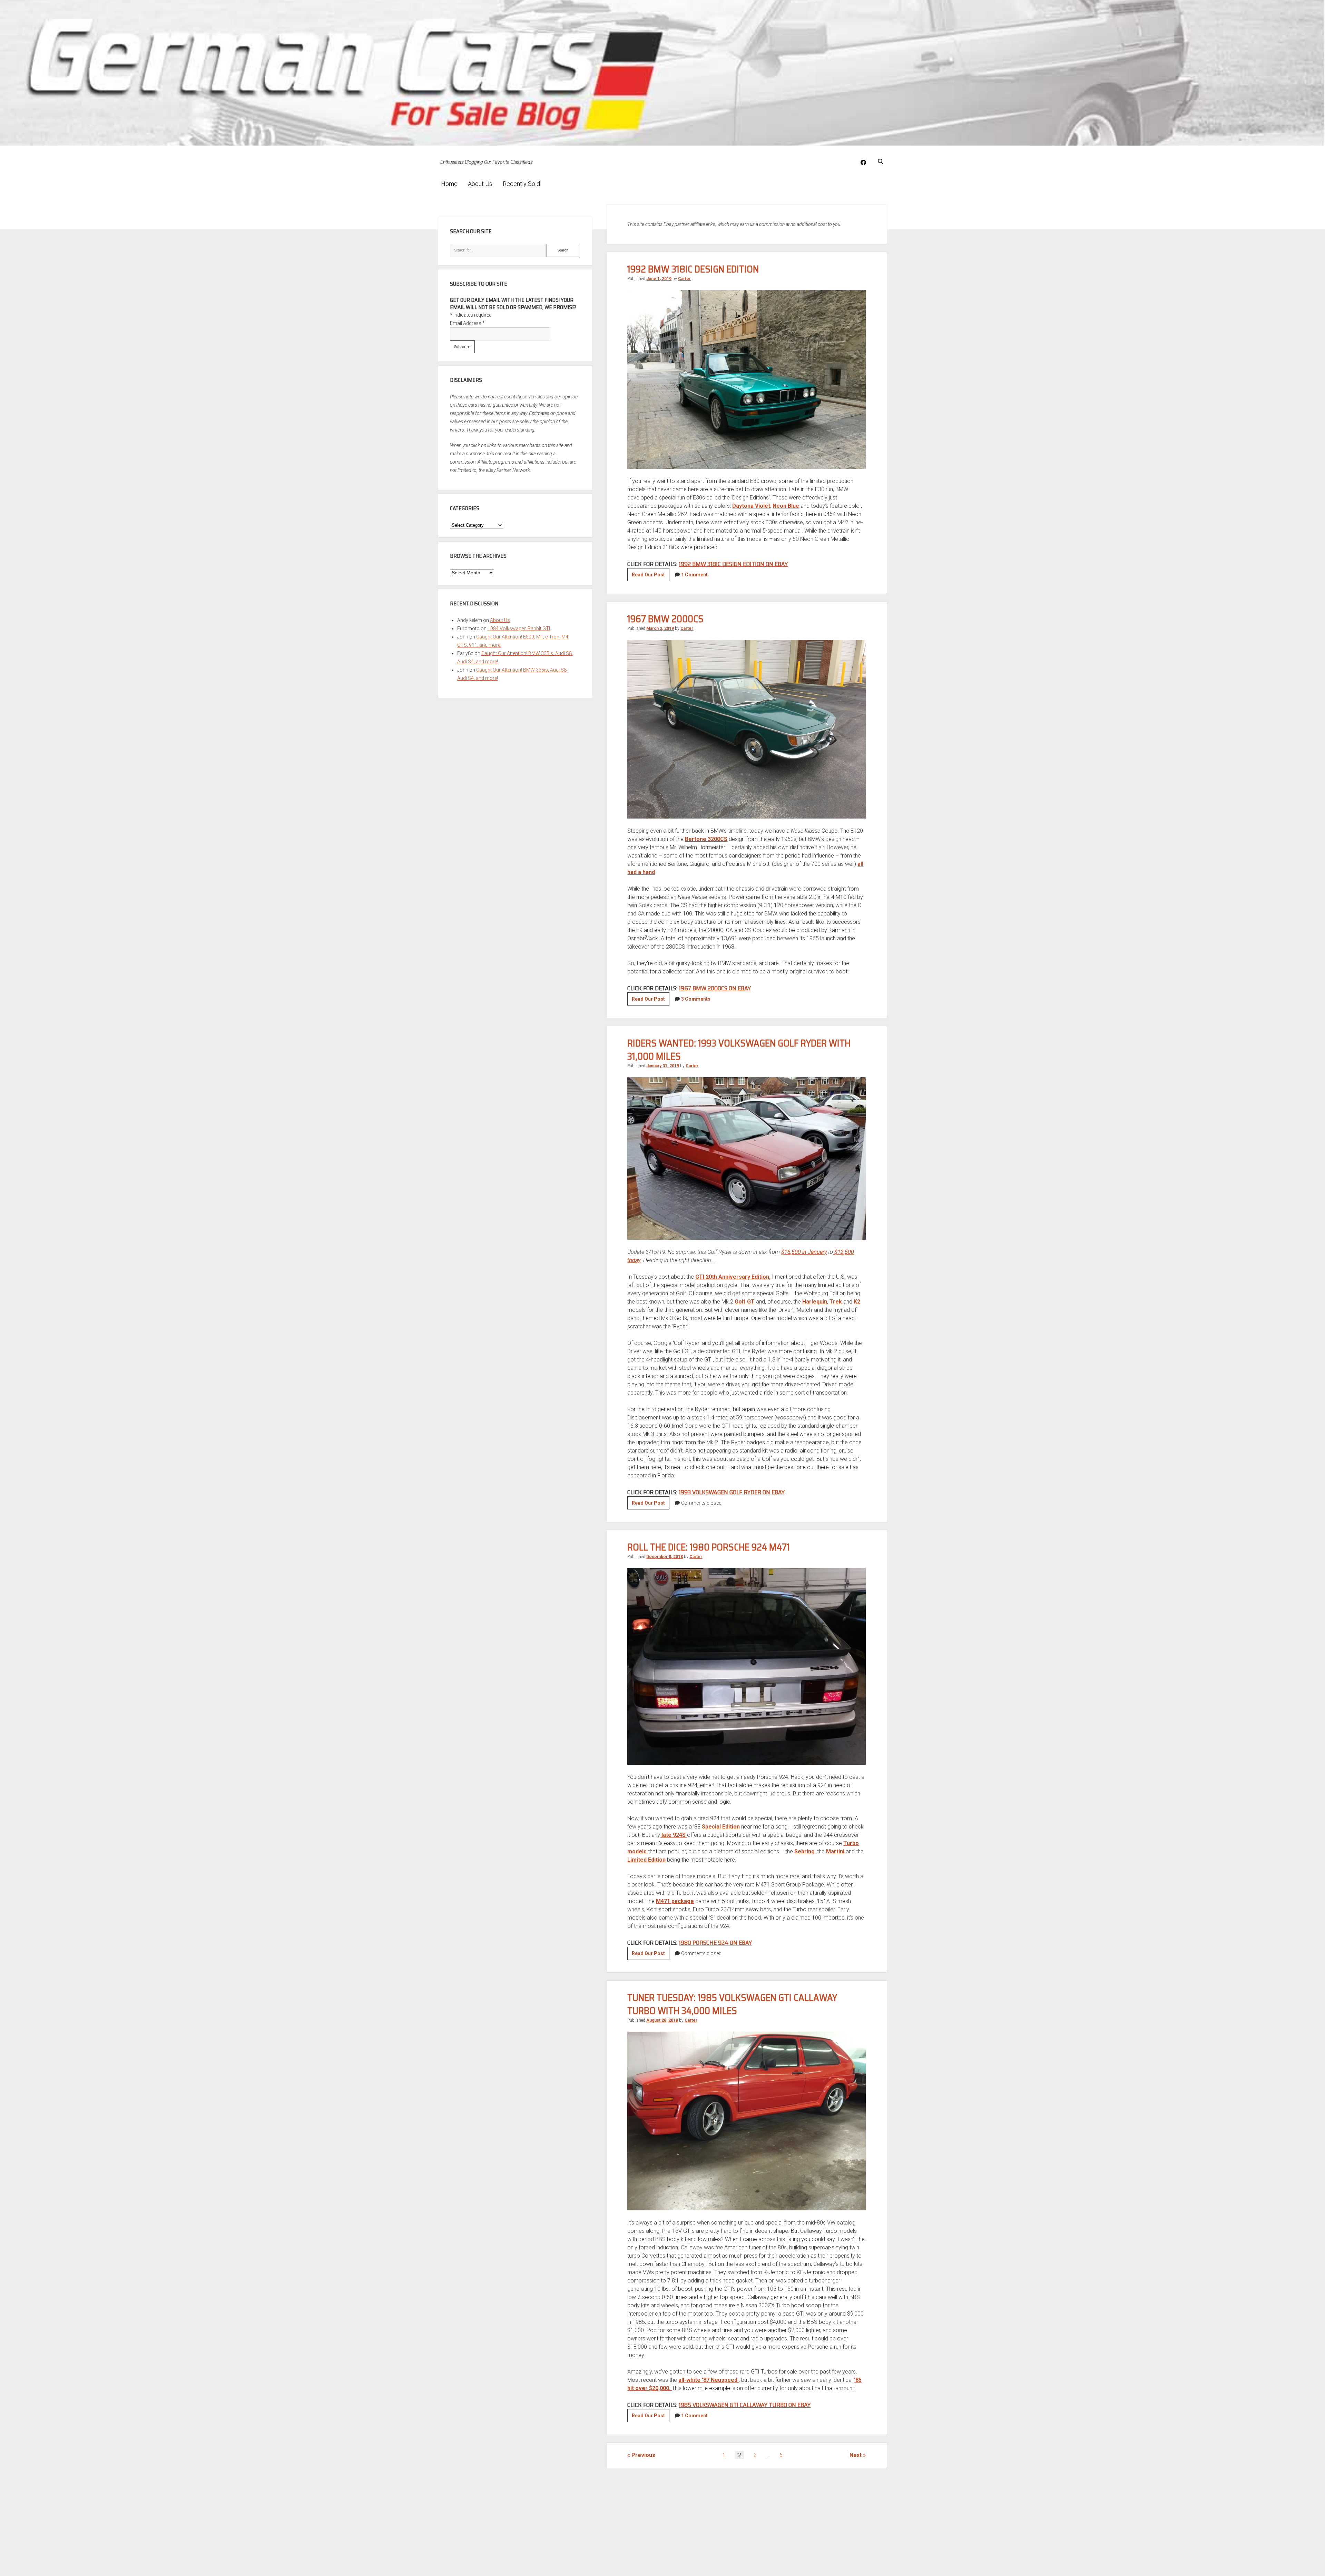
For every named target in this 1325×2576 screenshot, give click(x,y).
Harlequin (815, 1302)
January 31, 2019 (663, 1066)
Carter (684, 279)
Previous (643, 2455)
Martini (835, 1851)
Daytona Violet (751, 506)
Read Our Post (651, 576)
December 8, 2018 (665, 1557)
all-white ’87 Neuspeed (709, 2380)
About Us (480, 184)
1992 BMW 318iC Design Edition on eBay (733, 564)
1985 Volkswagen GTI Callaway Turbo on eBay (745, 2405)
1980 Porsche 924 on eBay (715, 1943)
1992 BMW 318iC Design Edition (693, 269)
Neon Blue (786, 506)
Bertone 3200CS (706, 839)
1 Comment (694, 575)
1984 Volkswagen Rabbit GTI (519, 628)
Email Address (467, 323)
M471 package (675, 1901)
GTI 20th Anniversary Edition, (733, 1277)
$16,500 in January (804, 1252)
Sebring (804, 1851)
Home (449, 184)
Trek (836, 1302)
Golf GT (745, 1302)
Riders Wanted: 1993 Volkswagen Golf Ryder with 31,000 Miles (739, 1050)
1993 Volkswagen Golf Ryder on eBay (732, 1492)
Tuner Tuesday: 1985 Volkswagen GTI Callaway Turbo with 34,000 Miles (732, 2004)
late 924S (674, 1835)
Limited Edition (646, 1860)
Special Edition (721, 1827)
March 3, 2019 (660, 628)
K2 (857, 1302)
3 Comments (696, 999)
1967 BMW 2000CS (665, 619)
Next (856, 2455)
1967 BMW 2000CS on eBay (715, 988)
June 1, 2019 (659, 279)
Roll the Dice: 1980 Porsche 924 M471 (709, 1547)
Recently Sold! (522, 184)
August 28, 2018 (662, 2020)
